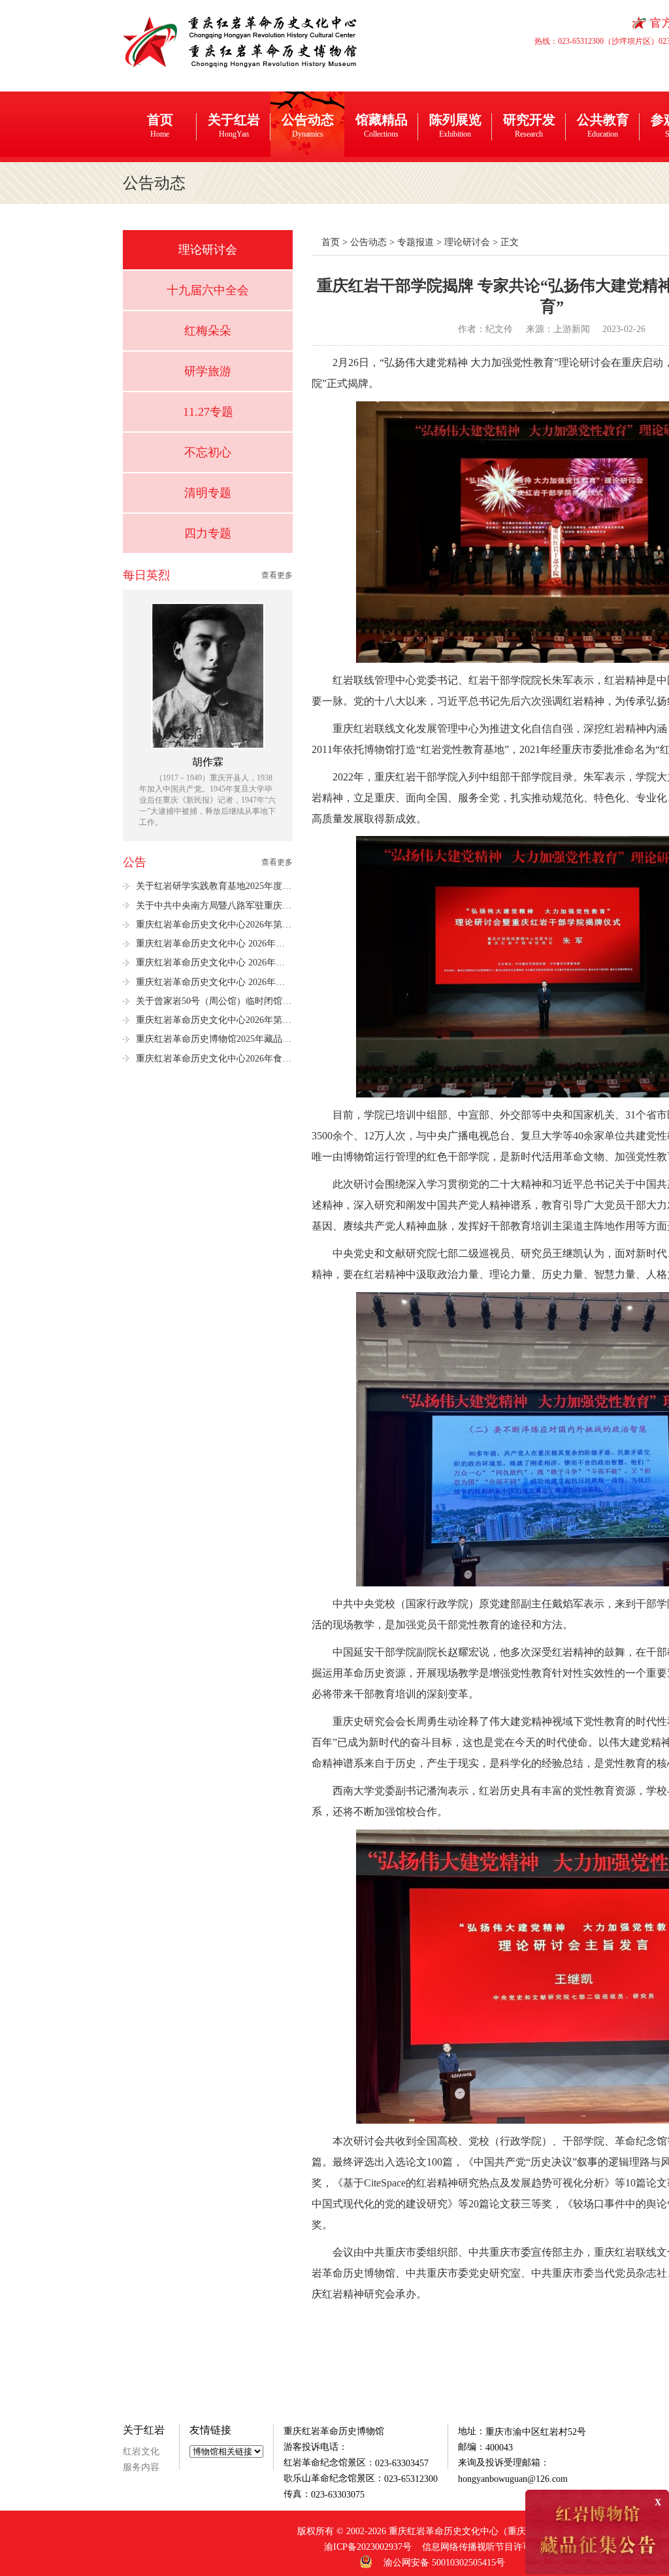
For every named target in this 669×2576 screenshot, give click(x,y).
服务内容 (141, 2467)
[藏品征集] (597, 2532)
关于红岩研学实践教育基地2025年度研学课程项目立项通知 (214, 886)
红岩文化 (141, 2451)
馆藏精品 (382, 125)
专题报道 (416, 242)
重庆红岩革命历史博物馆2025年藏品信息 (214, 1039)
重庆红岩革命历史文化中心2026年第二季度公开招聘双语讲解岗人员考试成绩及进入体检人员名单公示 (214, 925)
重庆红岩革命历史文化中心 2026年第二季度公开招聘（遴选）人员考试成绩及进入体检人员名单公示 (214, 944)
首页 (160, 125)
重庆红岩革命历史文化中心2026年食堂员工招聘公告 (214, 1059)
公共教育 (603, 125)
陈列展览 (455, 125)
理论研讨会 (208, 250)
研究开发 (529, 125)
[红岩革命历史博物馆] (241, 41)
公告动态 (308, 125)
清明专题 (208, 493)
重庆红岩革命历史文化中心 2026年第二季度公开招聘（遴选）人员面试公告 (214, 962)
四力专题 (208, 533)
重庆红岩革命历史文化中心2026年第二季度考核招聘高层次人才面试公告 (214, 1020)
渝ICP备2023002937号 (368, 2547)
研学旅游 (208, 371)
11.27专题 (208, 412)
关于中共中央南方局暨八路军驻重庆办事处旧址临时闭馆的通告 (214, 906)
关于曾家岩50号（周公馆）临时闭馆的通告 (214, 1001)
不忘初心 (208, 452)
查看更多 (277, 575)
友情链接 (210, 2430)
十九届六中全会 (208, 290)
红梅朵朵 (208, 331)
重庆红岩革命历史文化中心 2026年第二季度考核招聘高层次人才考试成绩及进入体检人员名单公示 (214, 982)
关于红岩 (234, 125)
